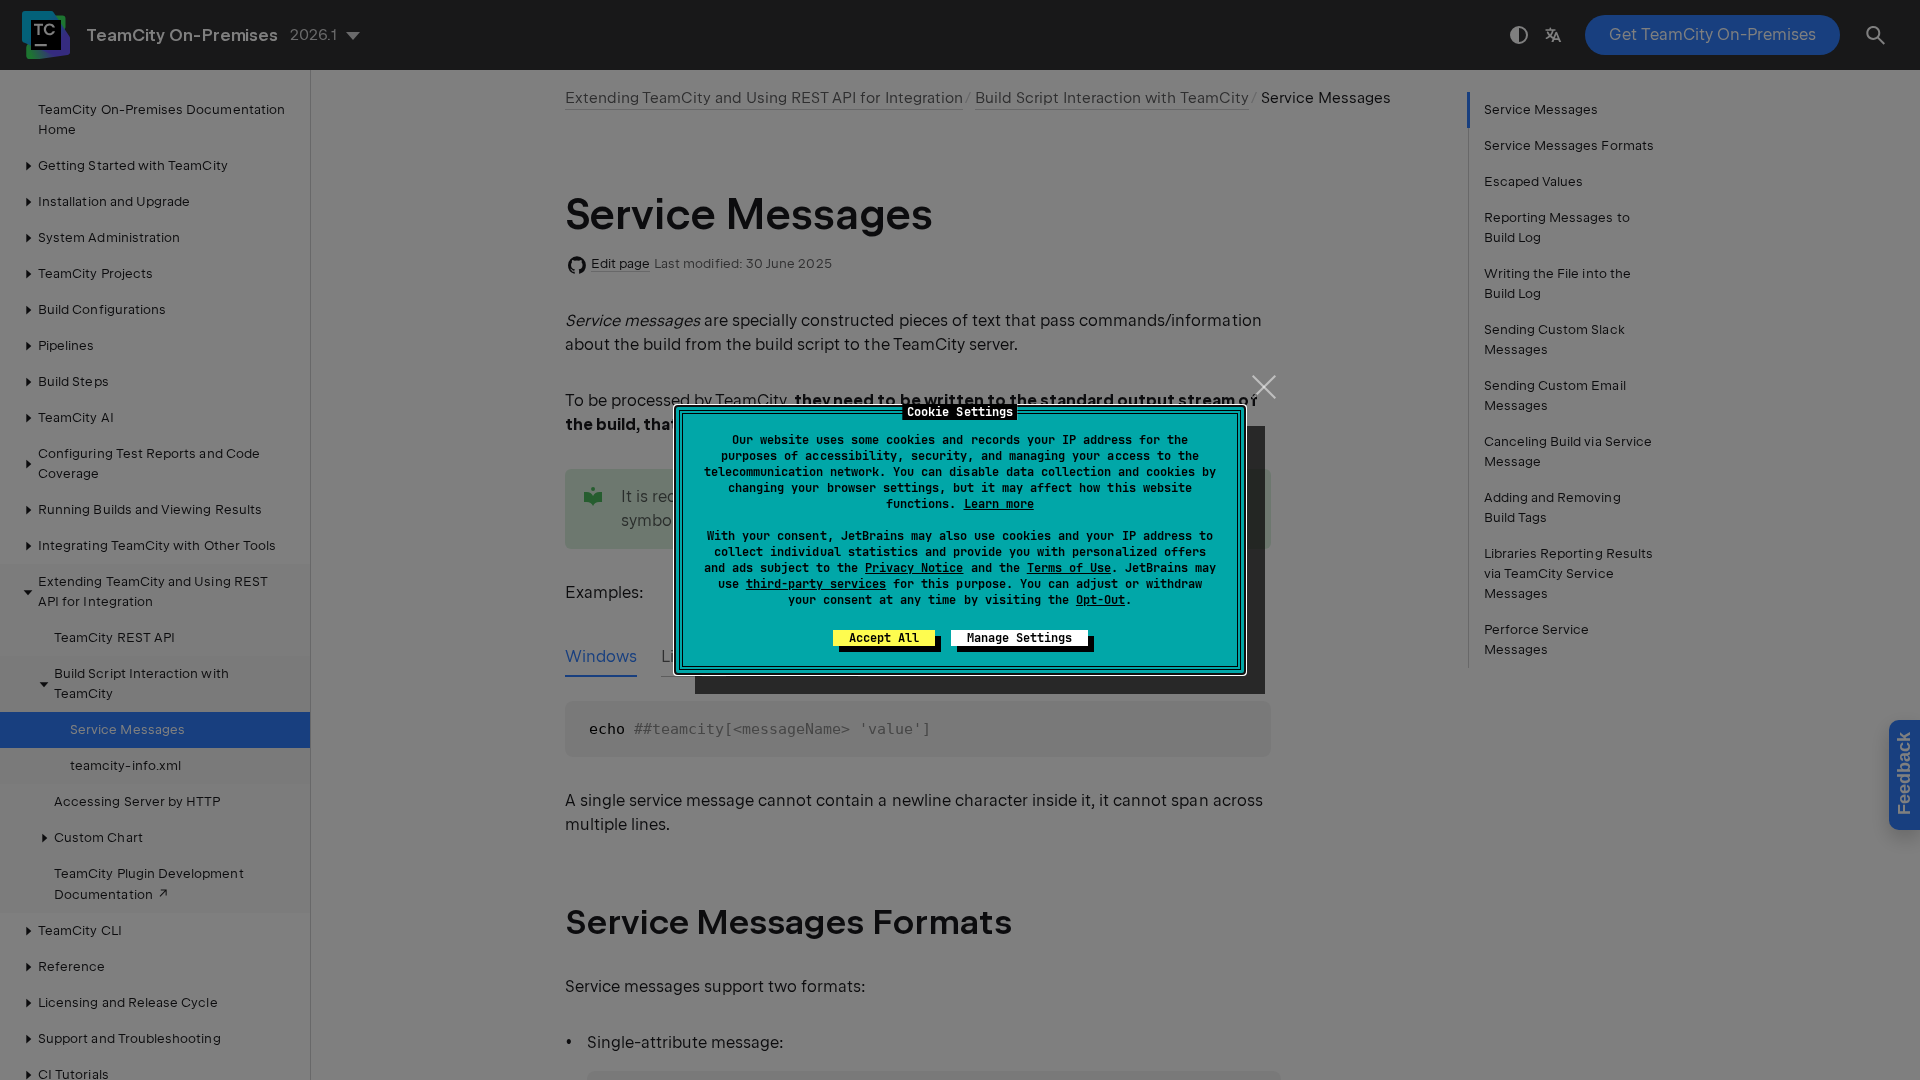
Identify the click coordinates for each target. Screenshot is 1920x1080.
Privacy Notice (914, 568)
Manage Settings (1019, 638)
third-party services (816, 584)
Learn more (999, 504)
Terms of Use (1069, 568)
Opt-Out (1100, 600)
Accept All (884, 638)
